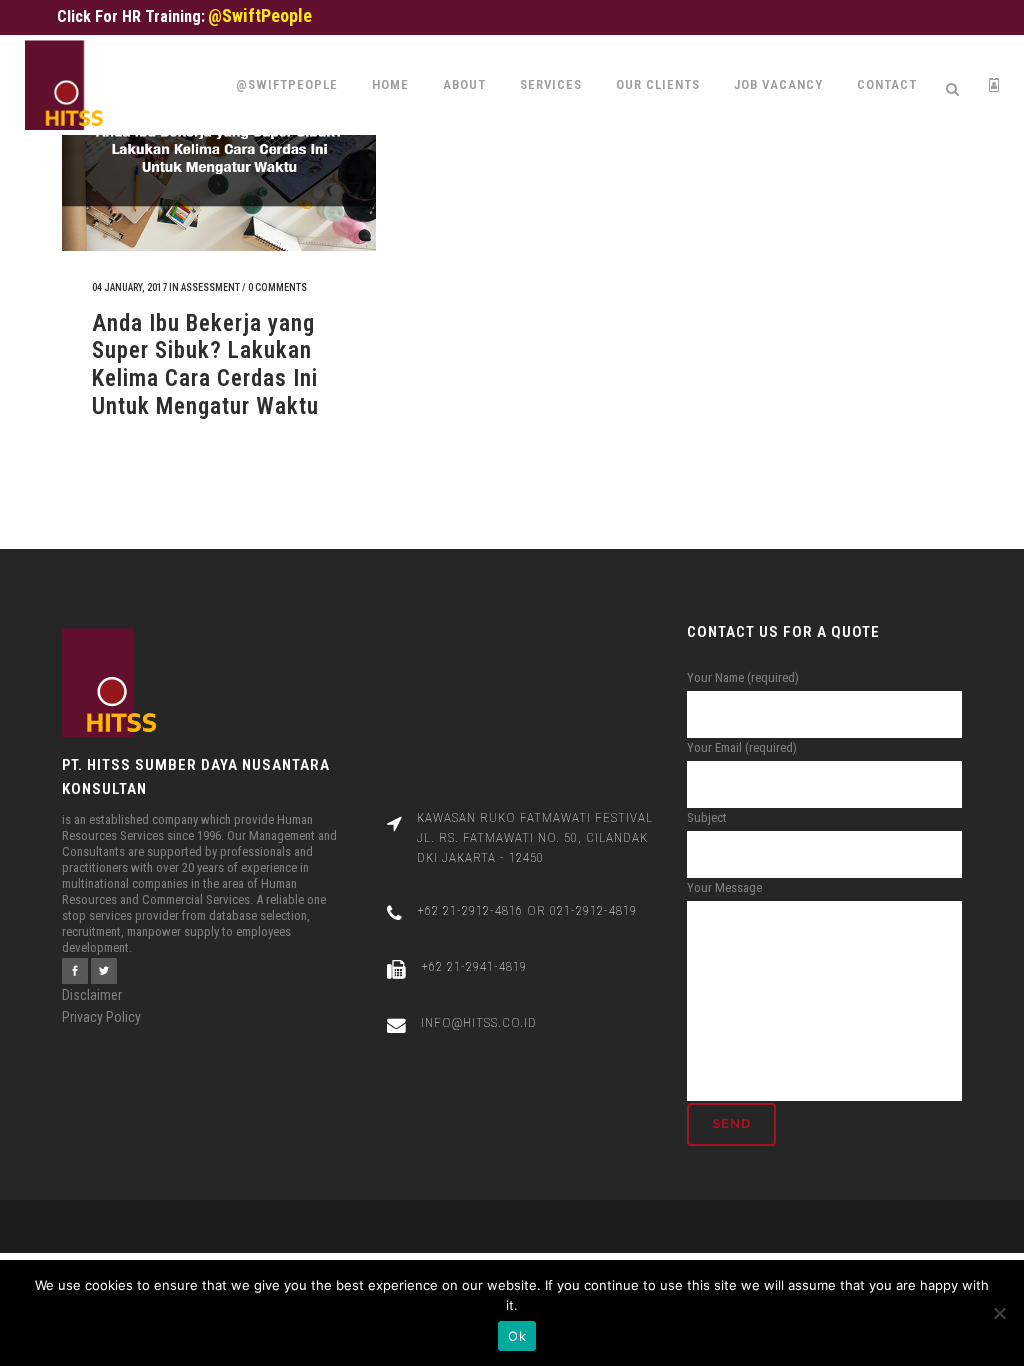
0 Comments (277, 287)
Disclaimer (92, 995)
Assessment (210, 287)
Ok (517, 1336)
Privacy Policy (101, 1017)
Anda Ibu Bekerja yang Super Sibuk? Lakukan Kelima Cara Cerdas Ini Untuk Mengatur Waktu (205, 365)
